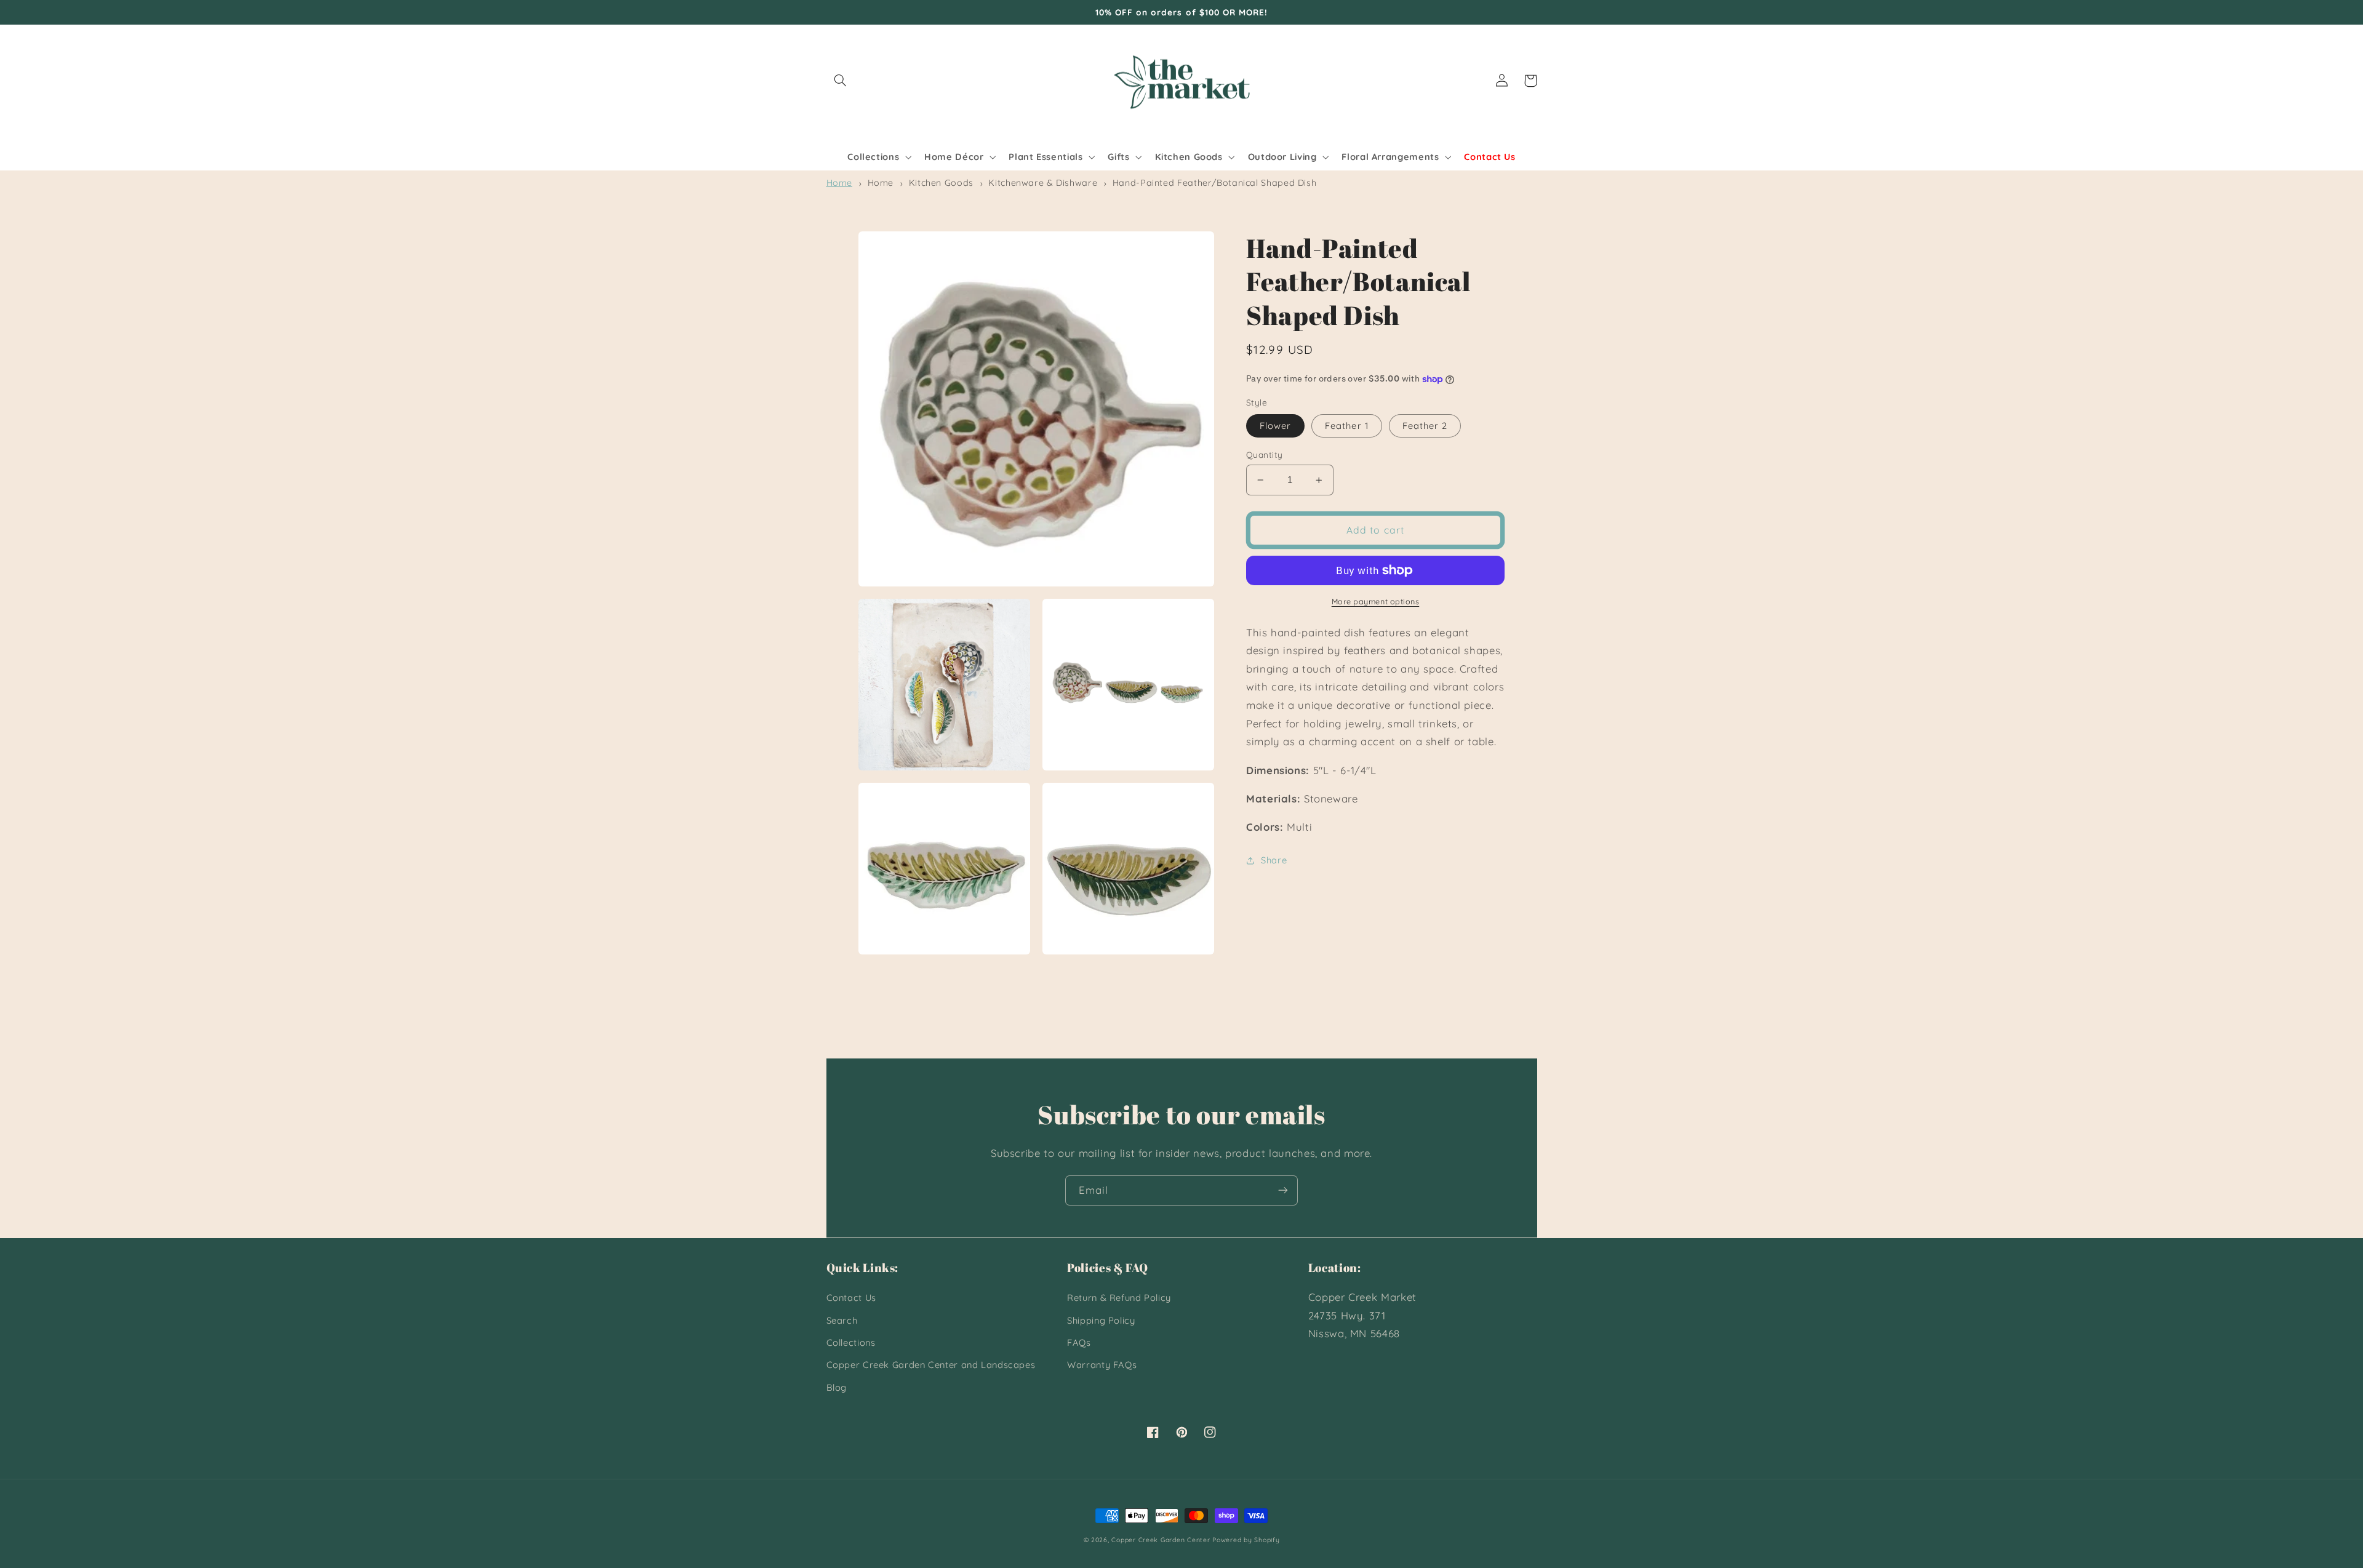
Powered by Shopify (1246, 1540)
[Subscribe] (1283, 1190)
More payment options (1376, 601)
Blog (837, 1387)
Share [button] (1274, 860)
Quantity (1264, 454)
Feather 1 (1346, 426)
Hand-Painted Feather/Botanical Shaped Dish (1214, 183)
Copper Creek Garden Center (1161, 1540)
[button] (841, 81)
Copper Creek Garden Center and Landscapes (931, 1365)
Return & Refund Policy (1119, 1298)
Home (840, 183)
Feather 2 (1425, 426)
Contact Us (851, 1298)
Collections (851, 1342)
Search (842, 1320)
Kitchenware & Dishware (1043, 183)
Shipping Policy (1101, 1320)
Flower (1275, 426)
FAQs (1079, 1342)
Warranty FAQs (1102, 1365)
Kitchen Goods (941, 183)
